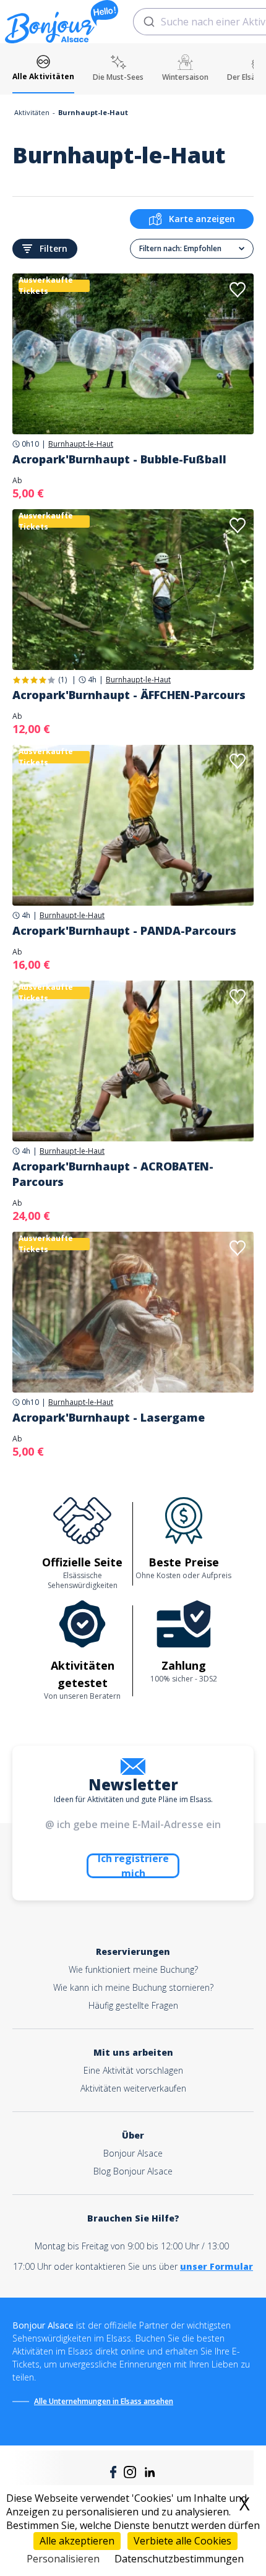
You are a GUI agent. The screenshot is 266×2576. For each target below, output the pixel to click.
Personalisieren (63, 2559)
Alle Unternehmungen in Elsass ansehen (104, 2401)
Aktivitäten (32, 112)
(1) (62, 680)
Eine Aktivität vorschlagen (133, 2070)
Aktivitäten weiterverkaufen (133, 2088)
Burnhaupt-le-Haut (81, 444)
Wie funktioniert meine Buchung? (133, 1969)
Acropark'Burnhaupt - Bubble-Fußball (119, 459)
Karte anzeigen (202, 219)
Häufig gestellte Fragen (133, 2005)
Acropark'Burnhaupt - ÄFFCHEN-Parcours (129, 695)
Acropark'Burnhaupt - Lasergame (109, 1417)
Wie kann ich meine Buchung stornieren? (133, 1987)
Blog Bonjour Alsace (133, 2171)
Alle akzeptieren (77, 2541)
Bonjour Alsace (133, 2153)
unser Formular (217, 2266)
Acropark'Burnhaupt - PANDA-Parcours (124, 930)
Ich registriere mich (133, 1866)
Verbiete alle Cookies (182, 2541)
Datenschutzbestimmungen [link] (179, 2559)
